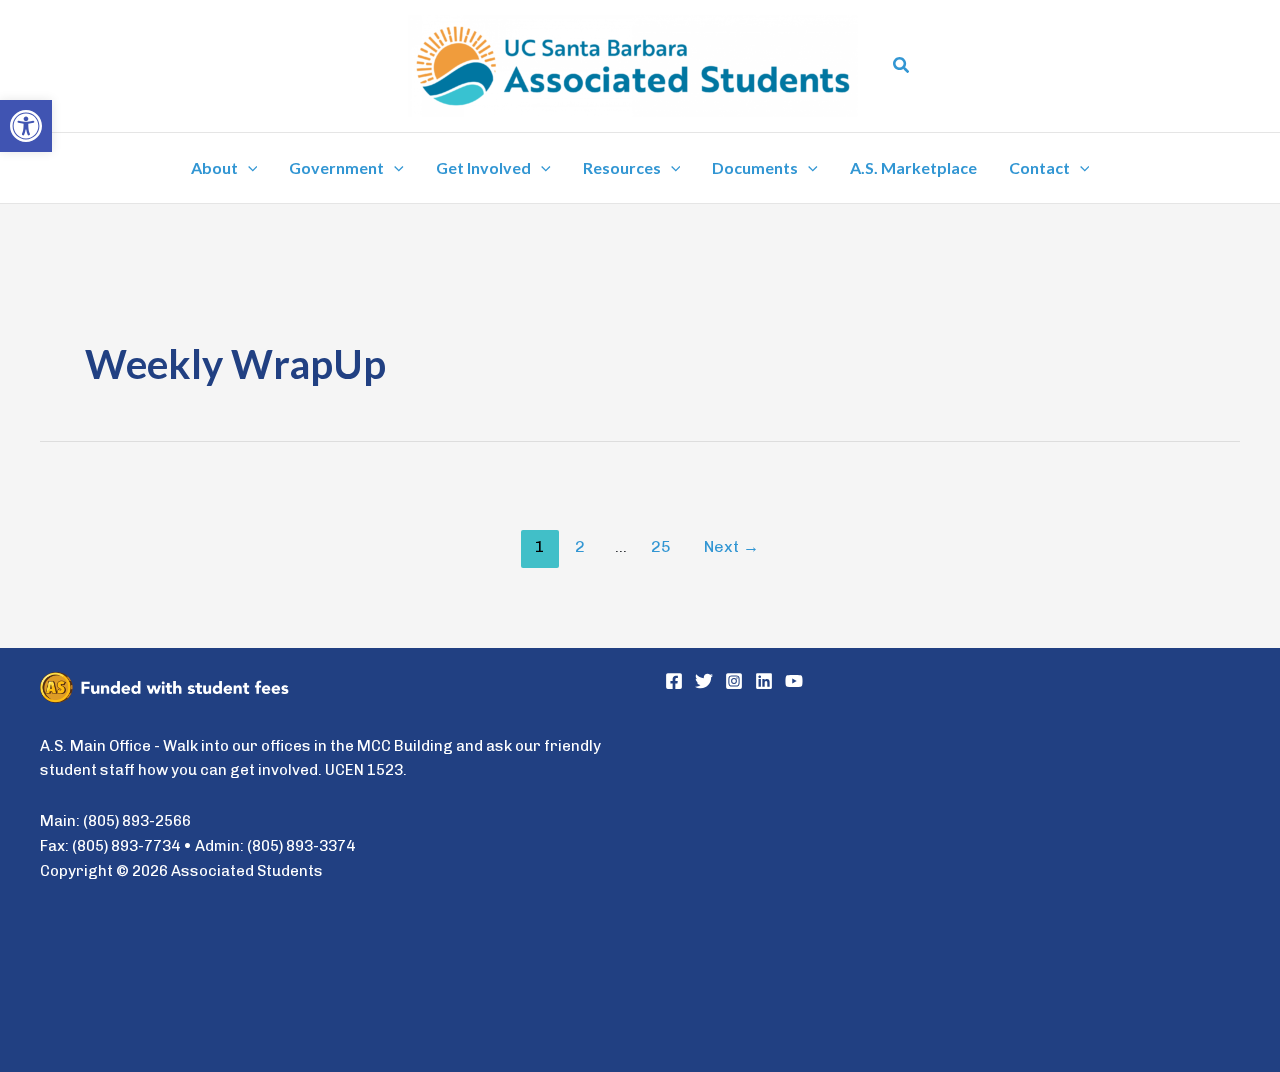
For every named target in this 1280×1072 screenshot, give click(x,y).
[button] (902, 66)
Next (731, 546)
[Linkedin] (764, 681)
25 (661, 546)
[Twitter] (704, 681)
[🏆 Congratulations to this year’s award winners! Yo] (806, 793)
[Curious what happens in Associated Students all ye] (806, 962)
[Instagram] (734, 681)
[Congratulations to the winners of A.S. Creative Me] (1099, 793)
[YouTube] (794, 681)
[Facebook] (674, 681)
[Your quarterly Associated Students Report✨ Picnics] (1099, 962)
